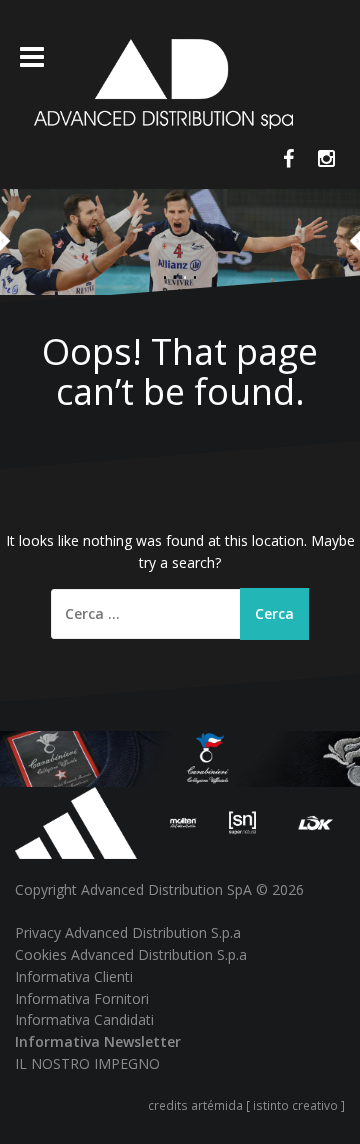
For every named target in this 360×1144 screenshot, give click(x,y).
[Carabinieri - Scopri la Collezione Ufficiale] (180, 756)
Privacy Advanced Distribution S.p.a (128, 932)
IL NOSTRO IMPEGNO (87, 1063)
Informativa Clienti (74, 976)
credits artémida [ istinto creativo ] (246, 1105)
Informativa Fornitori (82, 998)
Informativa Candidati (84, 1019)
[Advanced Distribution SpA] (163, 82)
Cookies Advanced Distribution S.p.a (131, 954)
